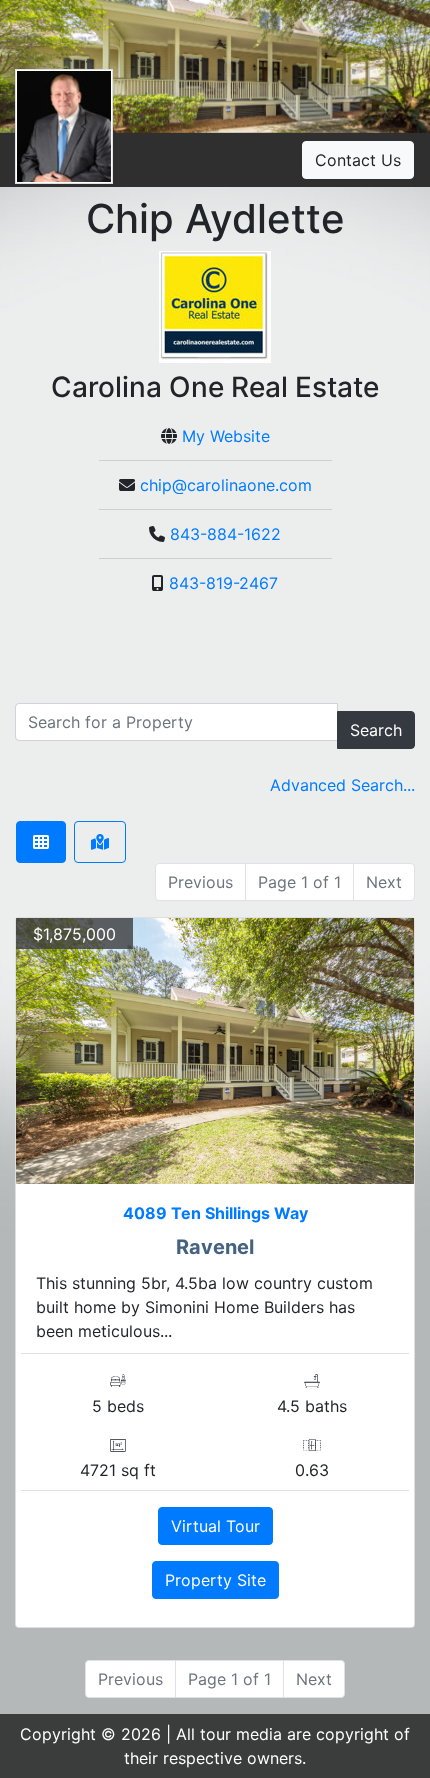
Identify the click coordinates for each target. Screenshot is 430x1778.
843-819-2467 (223, 583)
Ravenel (215, 1247)
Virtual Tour (215, 1526)
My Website (226, 436)
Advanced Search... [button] (342, 785)
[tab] (41, 842)
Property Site (215, 1580)
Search (376, 730)
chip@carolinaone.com (226, 485)
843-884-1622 (225, 534)
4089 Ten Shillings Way (215, 1213)
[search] (176, 722)
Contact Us (358, 160)
